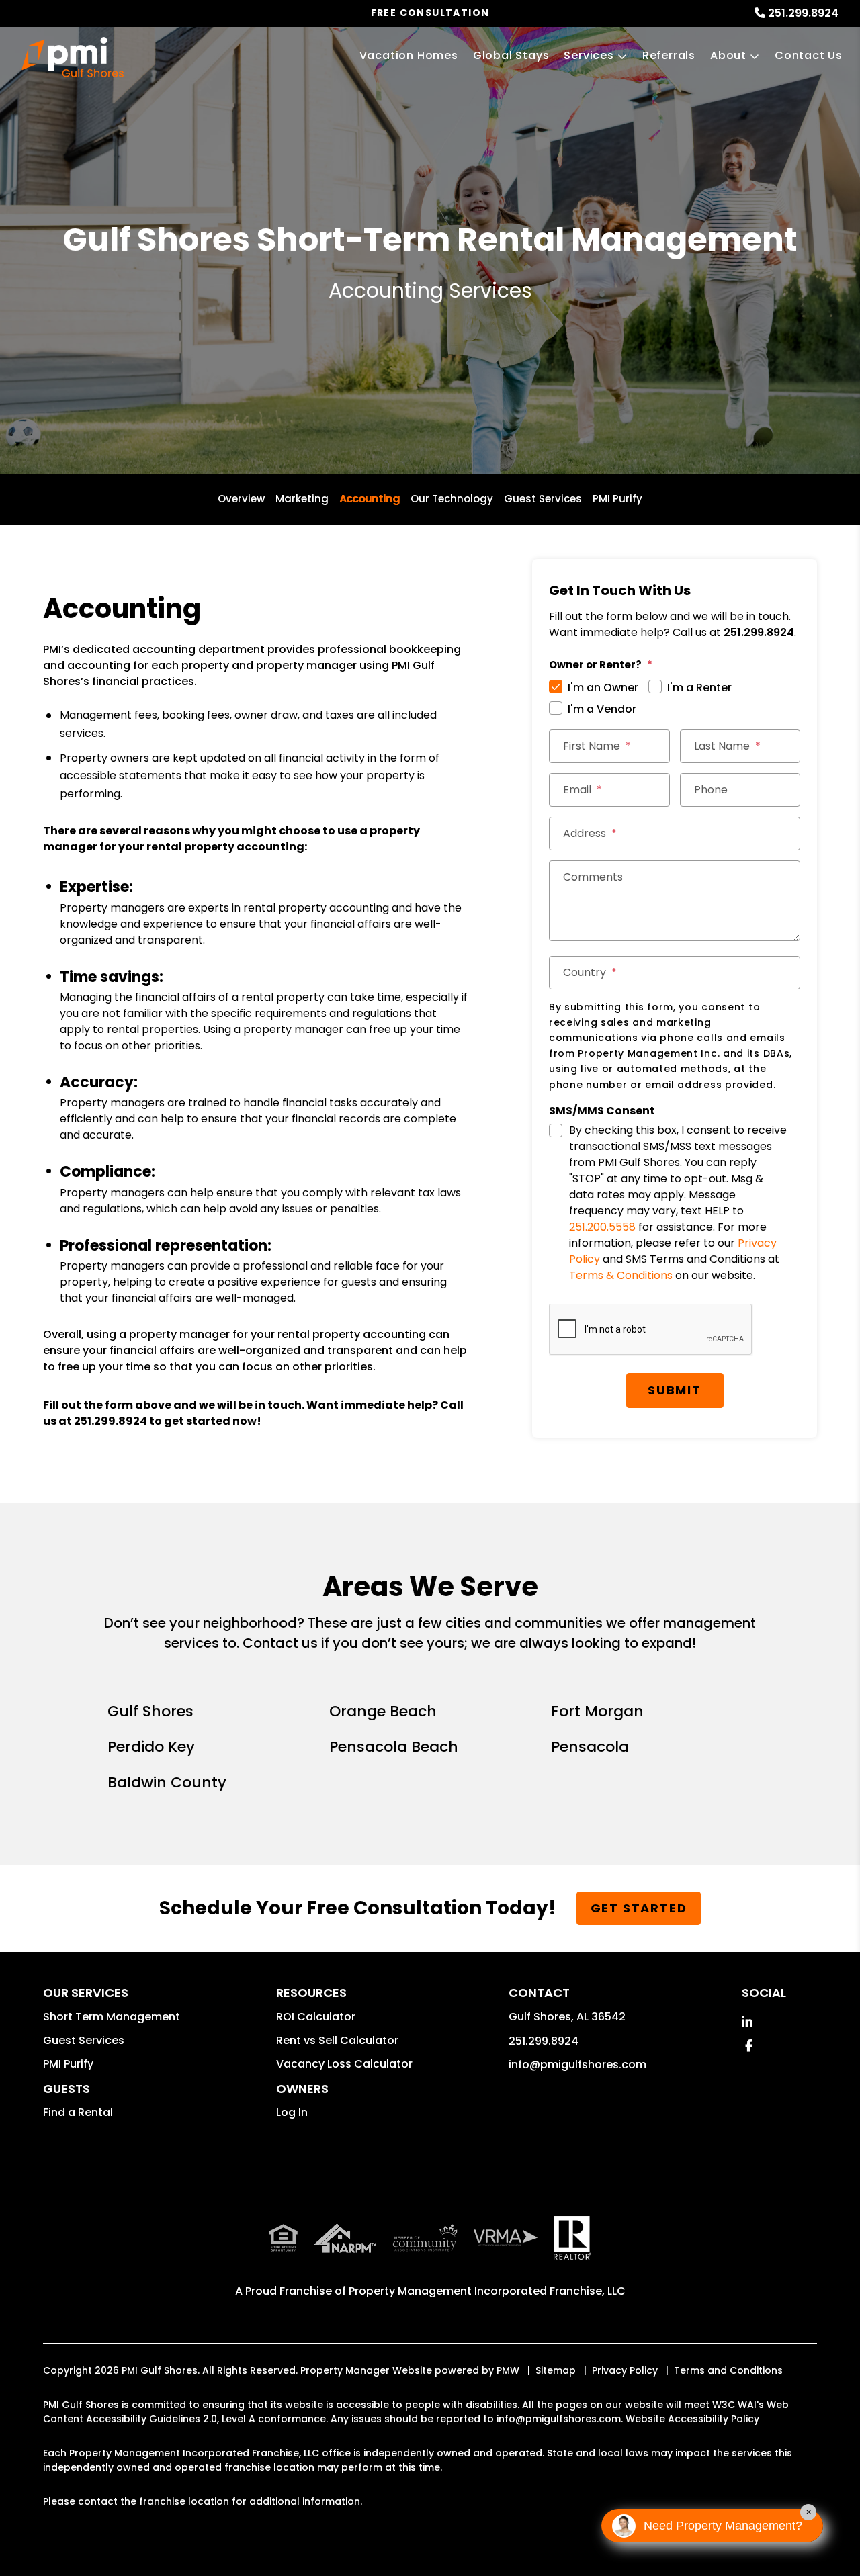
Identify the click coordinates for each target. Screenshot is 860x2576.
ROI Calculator (316, 2017)
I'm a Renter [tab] (699, 687)
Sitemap (556, 2370)
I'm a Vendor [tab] (602, 709)
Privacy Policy (625, 2370)
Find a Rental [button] (78, 2112)
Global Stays (511, 55)
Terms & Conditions (621, 1275)
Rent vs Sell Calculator (337, 2040)
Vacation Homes (409, 55)
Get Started (639, 1908)
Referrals (669, 55)
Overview (241, 499)
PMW (508, 2370)
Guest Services (543, 499)
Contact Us (809, 55)
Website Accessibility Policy (692, 2419)
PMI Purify (617, 499)
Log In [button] (292, 2112)
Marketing (302, 499)
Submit (675, 1390)
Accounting (370, 499)
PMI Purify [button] (68, 2064)
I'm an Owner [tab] (603, 687)
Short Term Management (112, 2017)
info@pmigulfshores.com (577, 2064)
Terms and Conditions (728, 2370)
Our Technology (452, 499)
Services (589, 55)
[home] (73, 57)
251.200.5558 (602, 1227)
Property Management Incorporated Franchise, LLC (487, 2291)
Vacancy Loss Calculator (344, 2064)
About (728, 55)
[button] (747, 2022)
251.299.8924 (803, 13)
